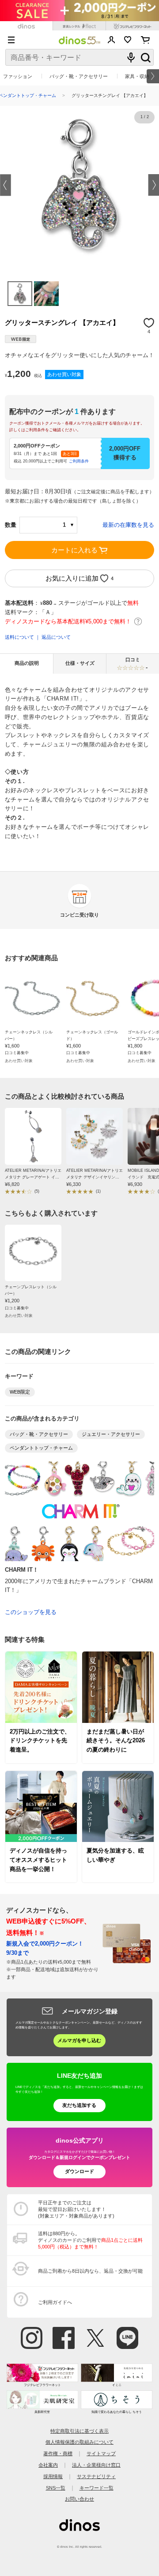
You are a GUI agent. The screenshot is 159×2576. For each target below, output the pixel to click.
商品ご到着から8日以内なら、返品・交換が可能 (90, 2271)
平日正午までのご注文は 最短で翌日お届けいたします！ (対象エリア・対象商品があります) (76, 2209)
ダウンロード (79, 2171)
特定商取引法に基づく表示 (79, 2431)
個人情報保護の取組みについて (79, 2442)
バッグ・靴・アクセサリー (79, 76)
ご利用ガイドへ (55, 2302)
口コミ (137, 664)
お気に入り (128, 40)
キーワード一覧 (97, 2488)
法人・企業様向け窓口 (96, 2465)
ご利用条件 (79, 461)
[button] (6, 185)
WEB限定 (20, 1392)
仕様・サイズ (80, 663)
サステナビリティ (96, 2476)
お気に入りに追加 (72, 578)
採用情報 (53, 2476)
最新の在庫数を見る (128, 525)
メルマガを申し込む (79, 2040)
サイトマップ (101, 2453)
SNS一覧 (56, 2488)
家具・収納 (137, 76)
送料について (19, 637)
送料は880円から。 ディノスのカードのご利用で (90, 2240)
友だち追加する (79, 2105)
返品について (56, 637)
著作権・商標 (58, 2453)
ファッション (18, 76)
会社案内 (48, 2465)
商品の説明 (27, 663)
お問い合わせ (79, 2499)
